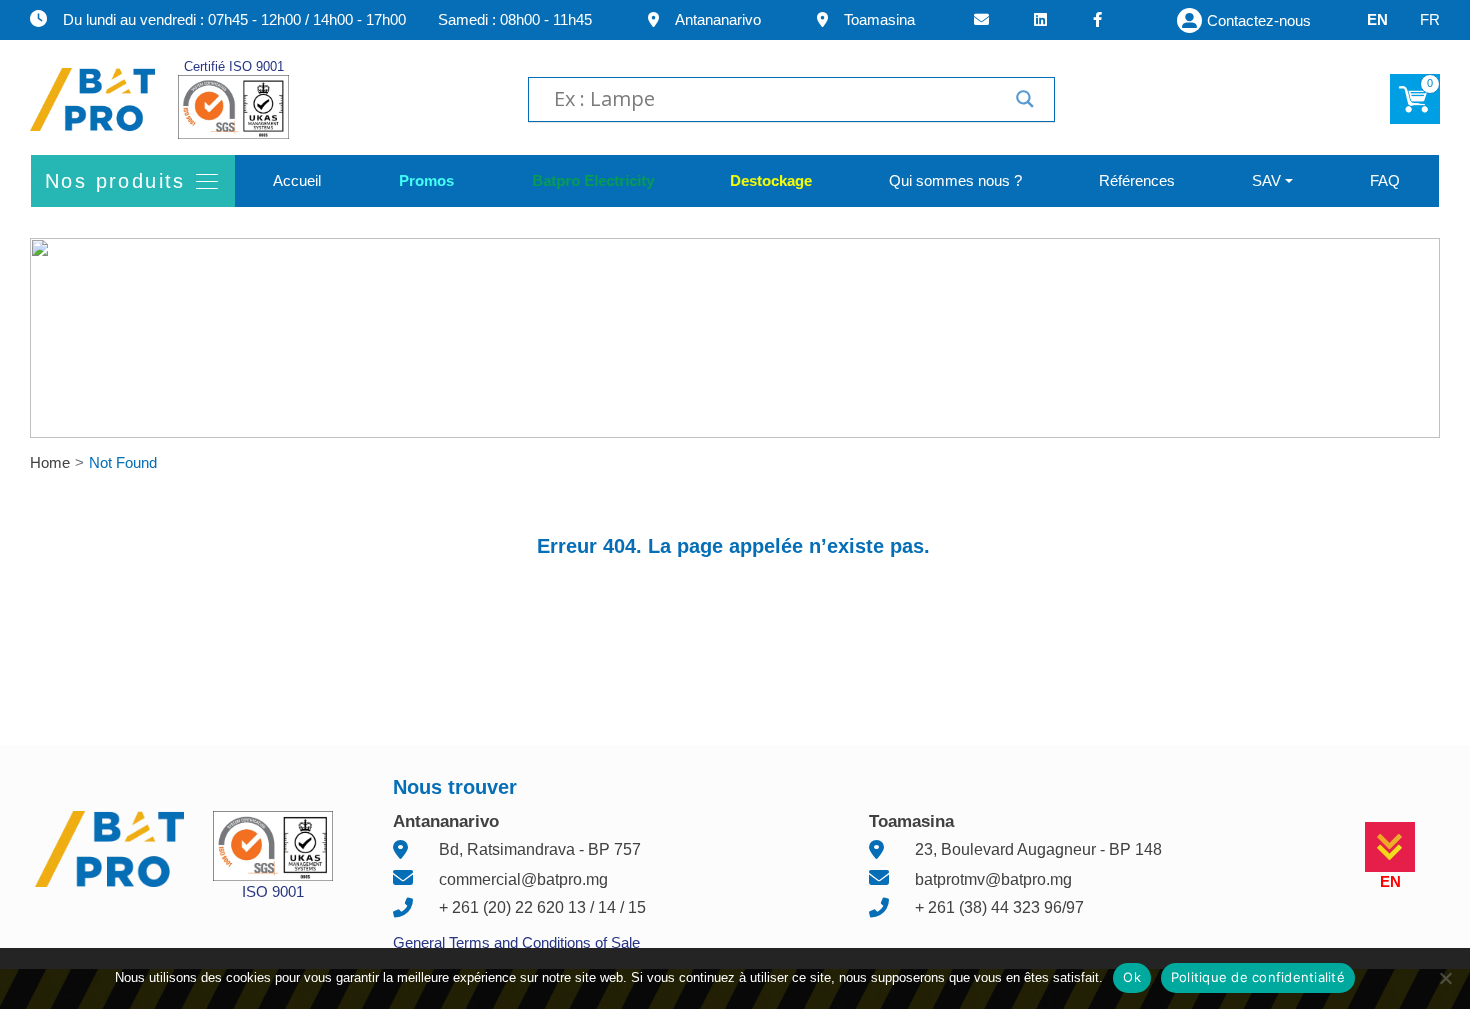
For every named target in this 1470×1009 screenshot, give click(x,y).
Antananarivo (718, 19)
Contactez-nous (1259, 20)
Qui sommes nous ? (955, 180)
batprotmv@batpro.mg (993, 879)
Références (1137, 180)
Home (50, 462)
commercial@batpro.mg (523, 879)
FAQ (1385, 180)
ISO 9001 (273, 891)
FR (1430, 19)
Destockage (771, 181)
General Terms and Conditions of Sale (516, 942)
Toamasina (879, 19)
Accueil (297, 180)
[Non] (1445, 978)
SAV (1266, 180)
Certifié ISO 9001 (234, 66)
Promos (426, 181)
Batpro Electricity (592, 180)
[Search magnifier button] (1025, 99)
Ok (1132, 977)
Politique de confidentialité (1258, 977)
